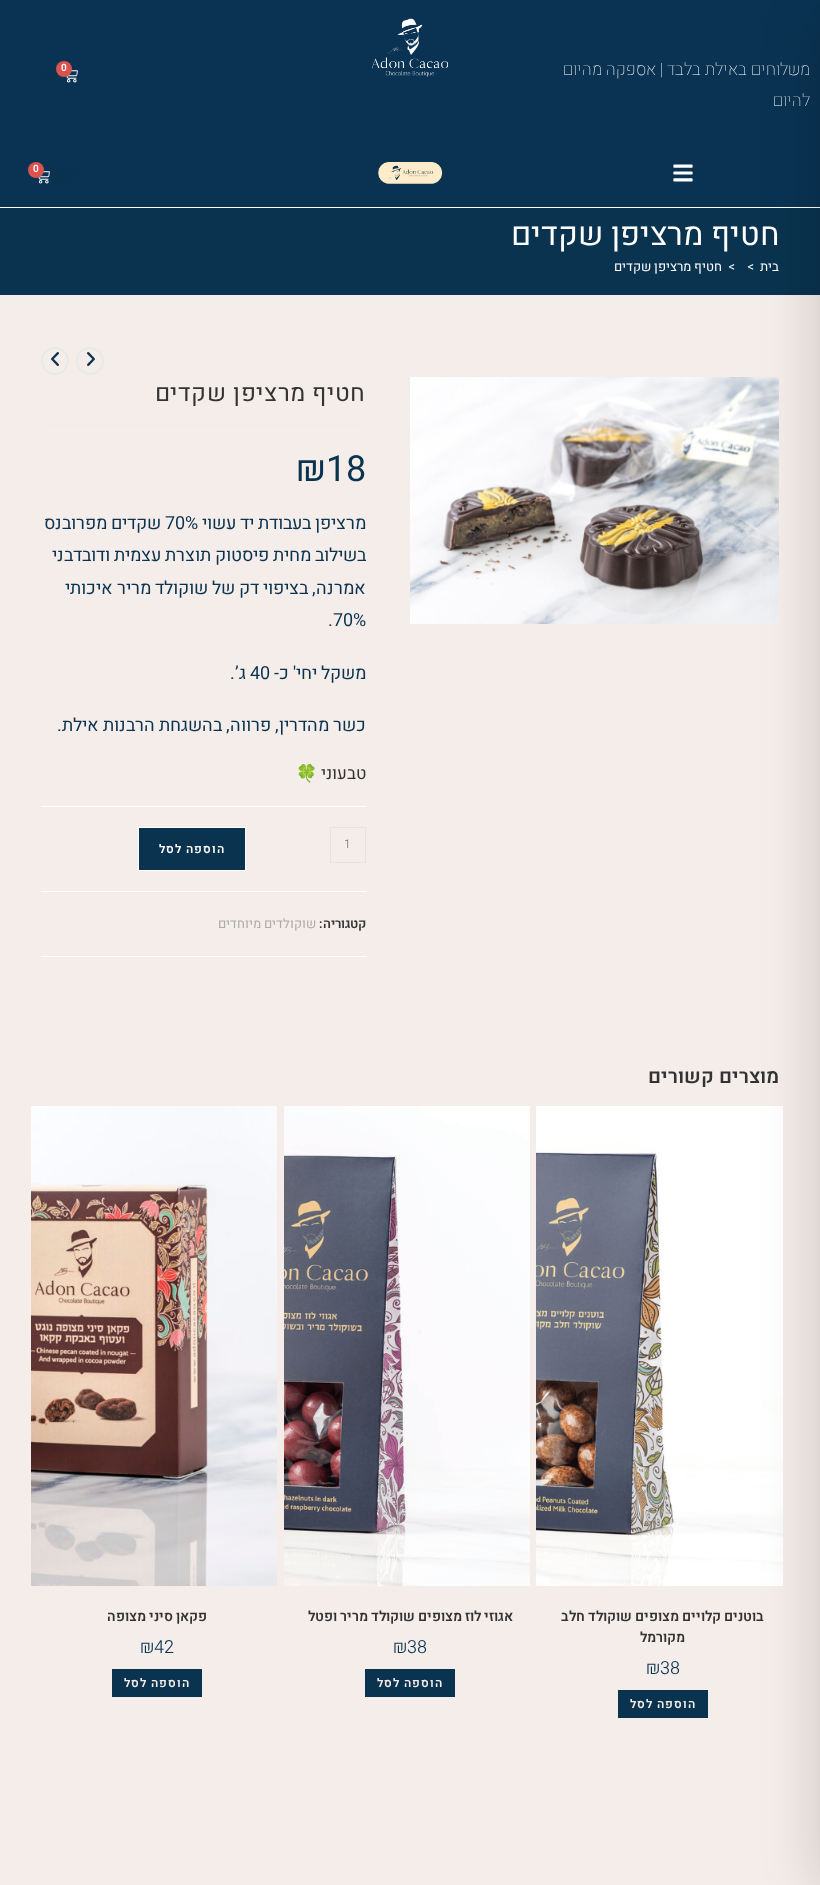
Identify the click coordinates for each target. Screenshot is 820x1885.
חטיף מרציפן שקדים (668, 266)
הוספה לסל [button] (663, 1704)
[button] (683, 172)
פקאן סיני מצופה (157, 1616)
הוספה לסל (192, 849)
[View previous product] (90, 361)
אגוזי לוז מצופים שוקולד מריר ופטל (410, 1616)
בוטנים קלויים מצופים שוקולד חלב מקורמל (662, 1627)
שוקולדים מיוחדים (267, 923)
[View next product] (55, 361)
